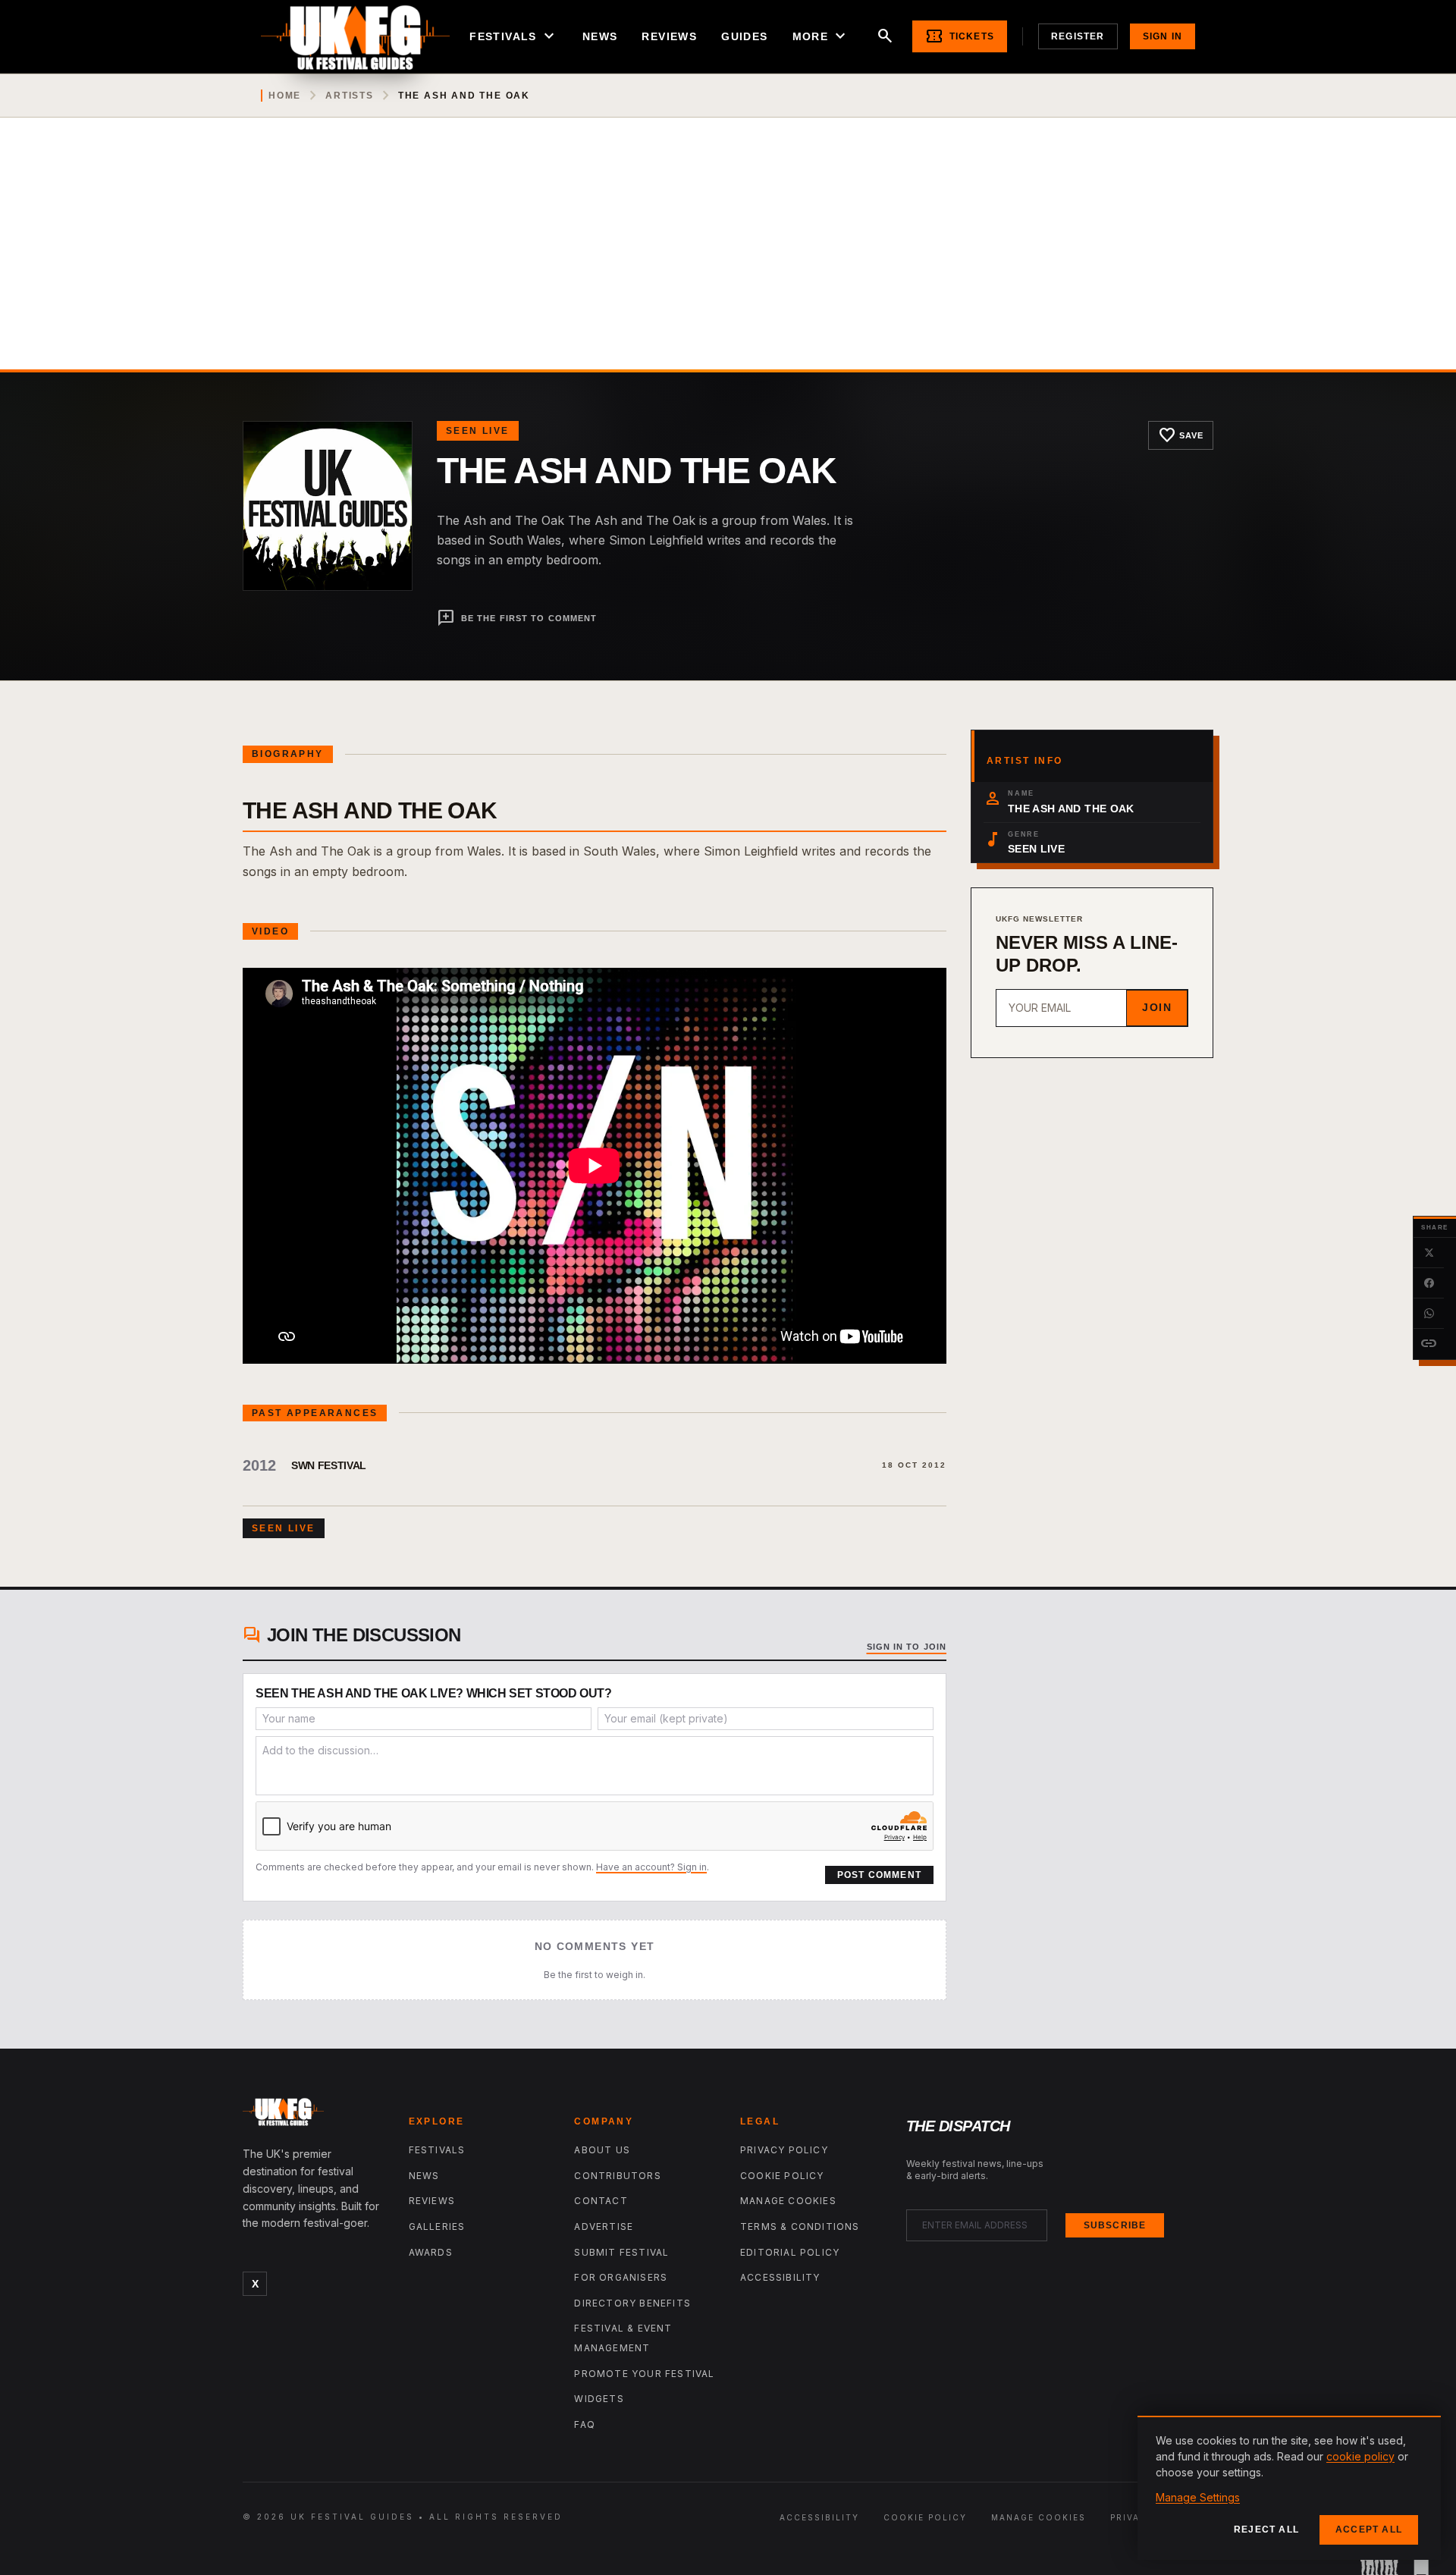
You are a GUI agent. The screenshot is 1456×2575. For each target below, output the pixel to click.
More (821, 36)
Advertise (604, 2226)
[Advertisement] (728, 256)
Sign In (1163, 36)
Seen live (478, 431)
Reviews (669, 36)
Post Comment (879, 1875)
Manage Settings (1198, 2497)
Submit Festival (621, 2252)
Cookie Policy (782, 2176)
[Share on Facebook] (1429, 1283)
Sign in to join (907, 1647)
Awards (431, 2252)
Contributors (617, 2176)
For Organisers (621, 2277)
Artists (350, 96)
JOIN (1157, 1007)
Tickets (960, 36)
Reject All (1266, 2529)
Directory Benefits (632, 2303)
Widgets (599, 2399)
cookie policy (1360, 2456)
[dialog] (1289, 2488)
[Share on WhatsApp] (1429, 1314)
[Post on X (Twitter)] (1429, 1253)
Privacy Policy (784, 2150)
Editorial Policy (790, 2252)
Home (285, 96)
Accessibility (780, 2277)
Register (1078, 36)
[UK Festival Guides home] (314, 2115)
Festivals (514, 36)
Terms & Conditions (800, 2226)
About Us (602, 2150)
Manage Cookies (788, 2201)
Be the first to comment (517, 618)
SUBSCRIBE (1115, 2225)
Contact (601, 2201)
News (600, 36)
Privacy (1132, 2517)
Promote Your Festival (644, 2374)
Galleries (437, 2226)
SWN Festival (329, 1465)
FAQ (585, 2424)
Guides (744, 36)
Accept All (1369, 2529)
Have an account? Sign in (651, 1867)
